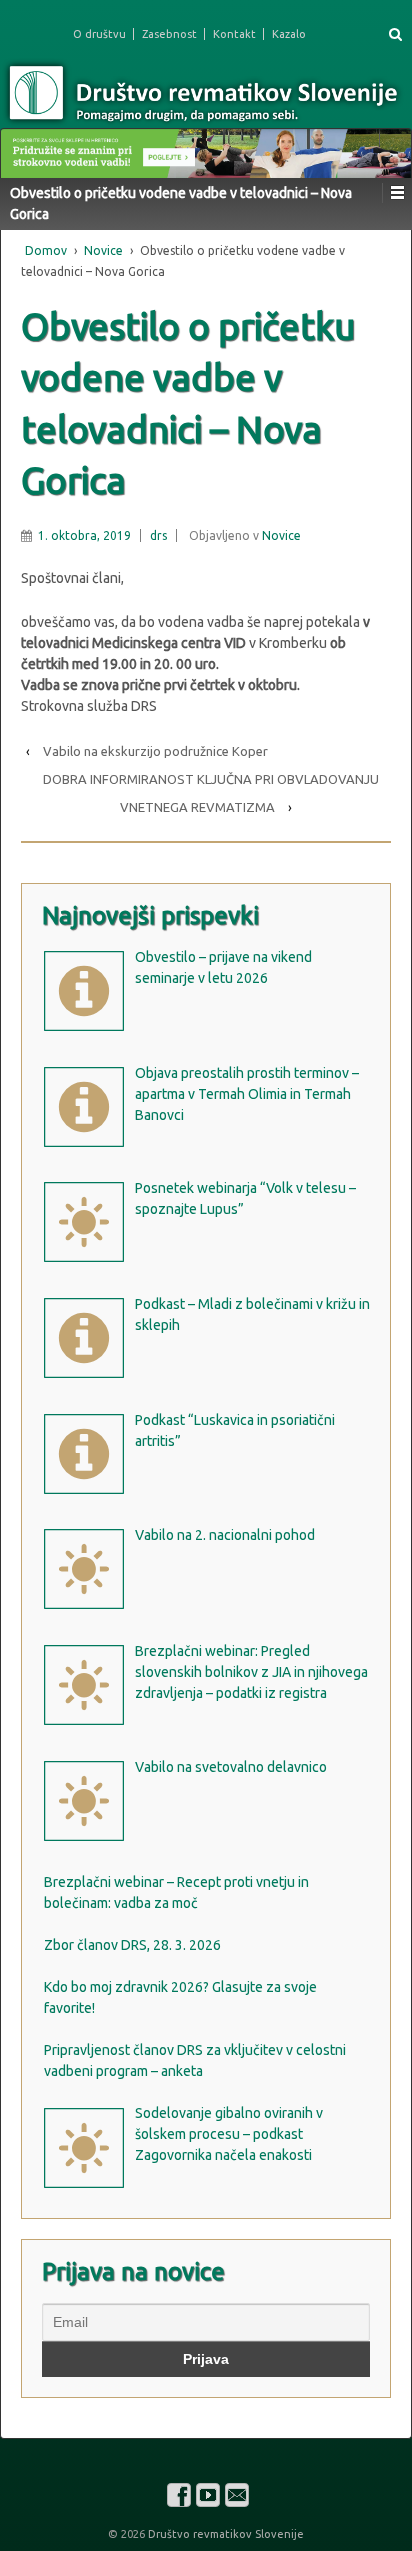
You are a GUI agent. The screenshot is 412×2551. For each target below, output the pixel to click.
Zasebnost (169, 34)
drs (158, 535)
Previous (26, 149)
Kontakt (234, 34)
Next (386, 149)
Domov (46, 250)
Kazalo (289, 34)
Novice (103, 250)
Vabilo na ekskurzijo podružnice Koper (155, 751)
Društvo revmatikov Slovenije (224, 2534)
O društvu (99, 34)
